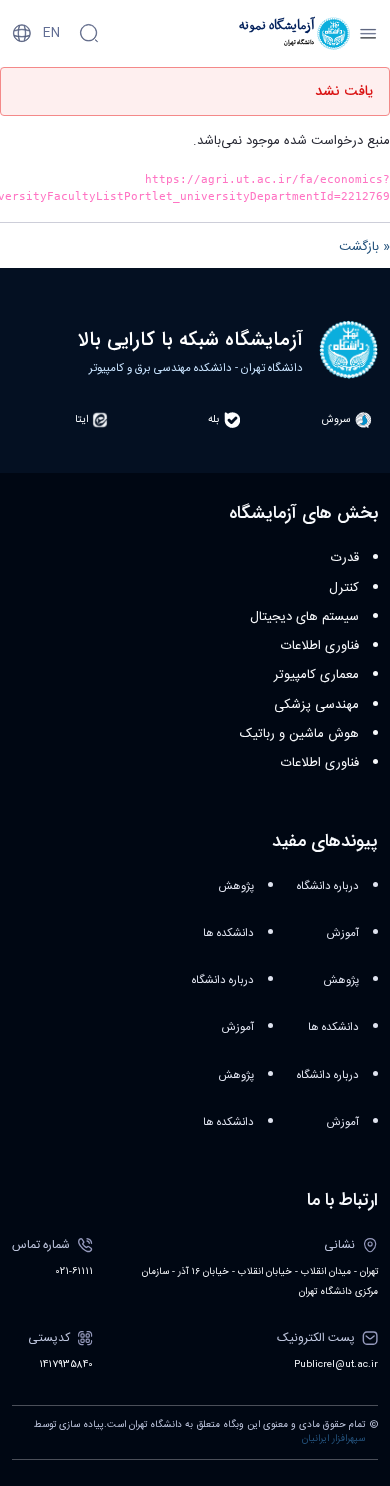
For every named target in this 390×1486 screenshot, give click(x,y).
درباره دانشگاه (328, 886)
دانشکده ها (333, 1027)
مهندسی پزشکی (316, 705)
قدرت (345, 558)
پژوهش (341, 980)
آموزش (343, 933)
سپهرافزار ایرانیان (333, 1439)
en (51, 33)
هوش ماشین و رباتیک (299, 734)
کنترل (344, 588)
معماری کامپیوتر (316, 675)
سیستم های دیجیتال (304, 617)
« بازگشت (364, 247)
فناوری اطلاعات (320, 646)
